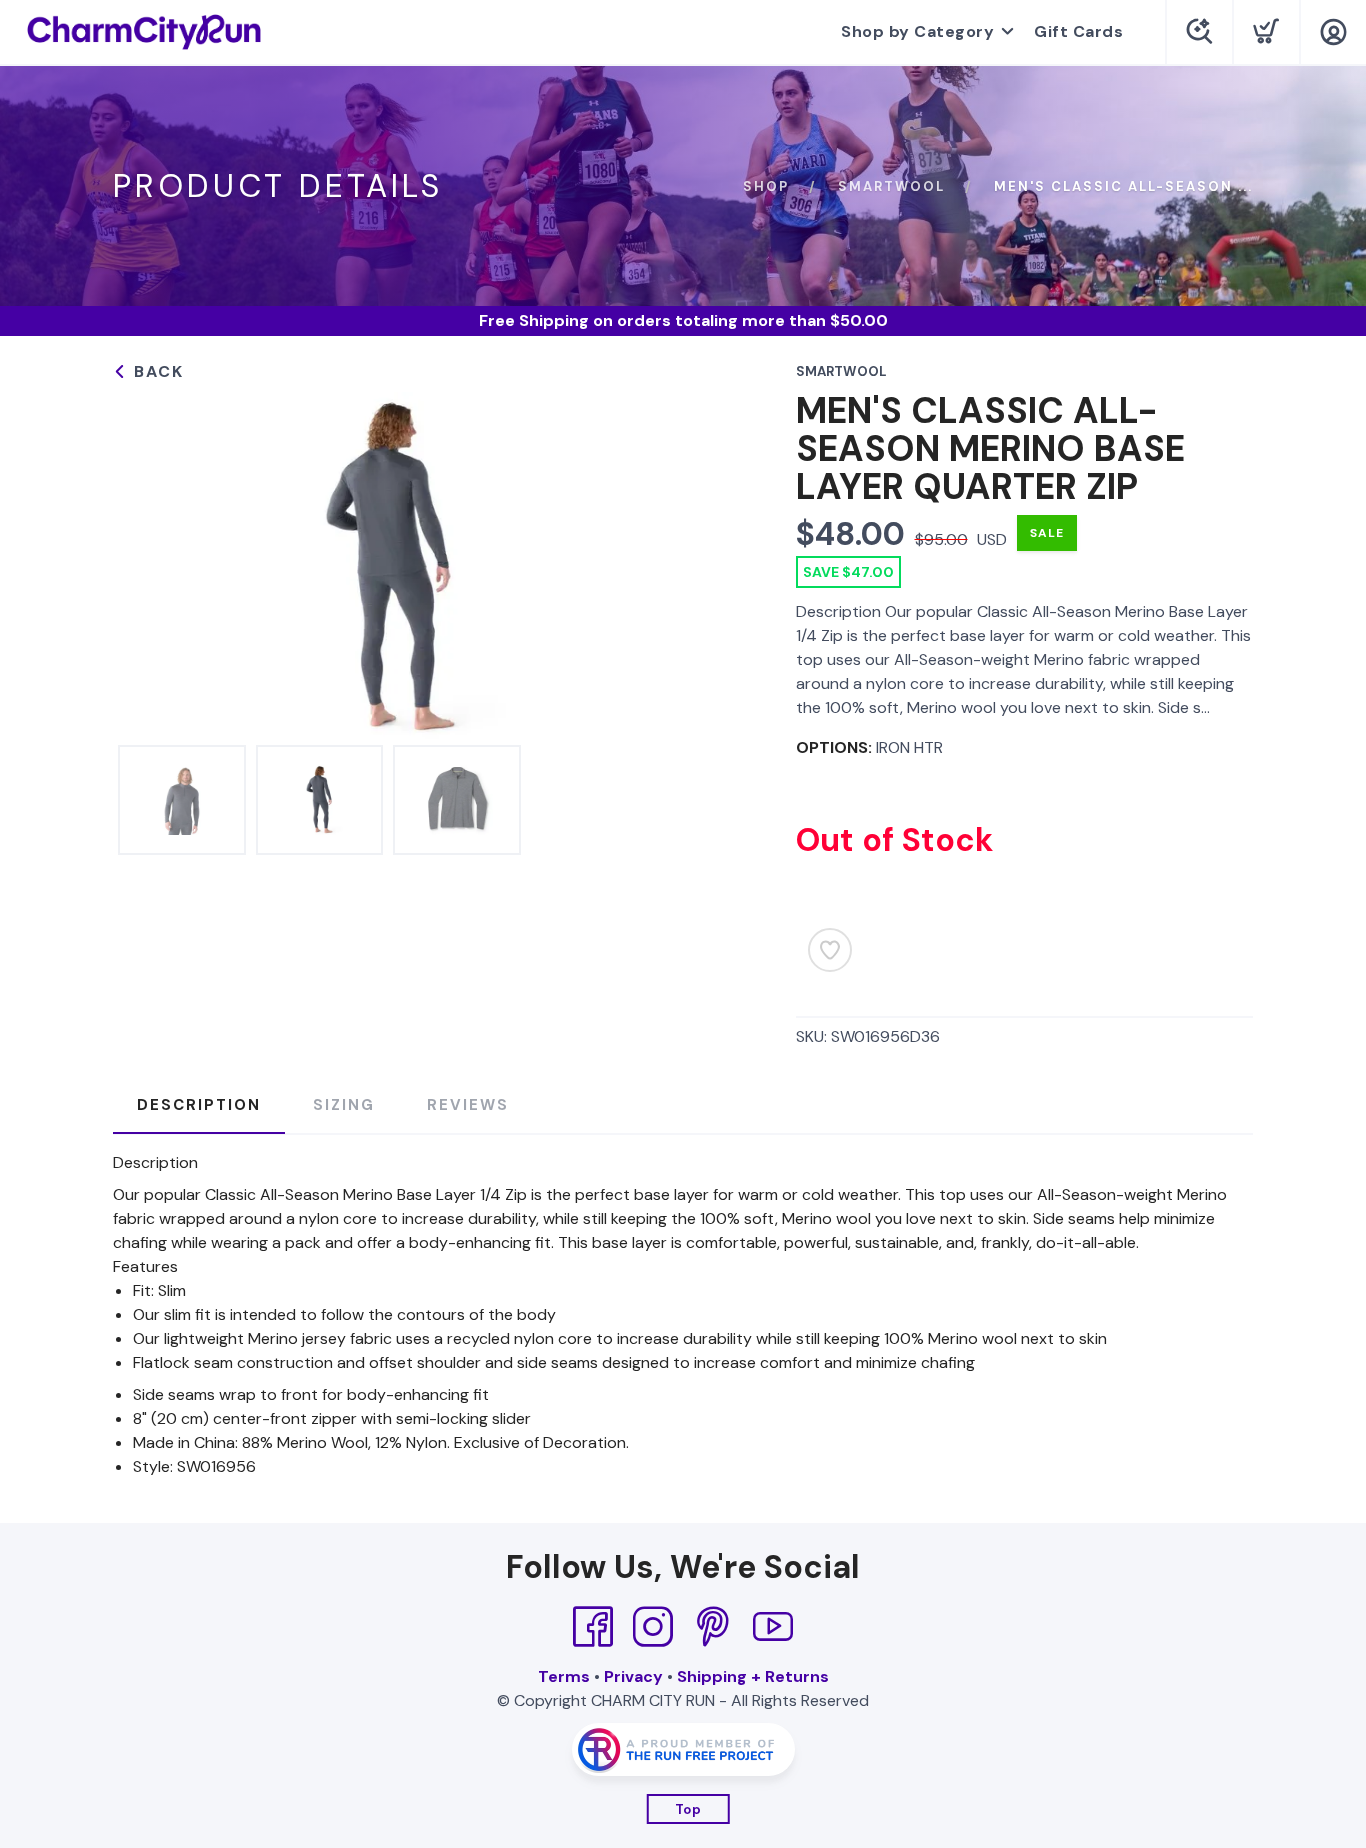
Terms (564, 1676)
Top (688, 1809)
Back (156, 371)
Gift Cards (1078, 31)
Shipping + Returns (753, 1676)
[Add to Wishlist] (830, 950)
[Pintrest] (713, 1627)
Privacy (633, 1676)
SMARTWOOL (891, 186)
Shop (766, 186)
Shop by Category (917, 31)
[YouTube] (773, 1627)
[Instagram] (653, 1627)
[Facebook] (593, 1627)
